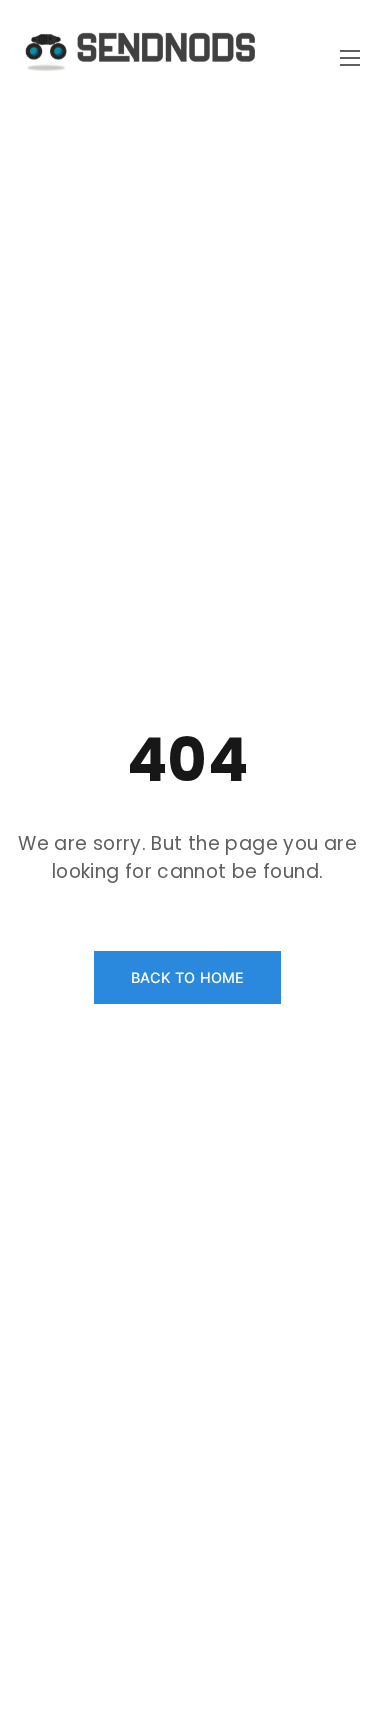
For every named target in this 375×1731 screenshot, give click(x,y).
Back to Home (187, 977)
